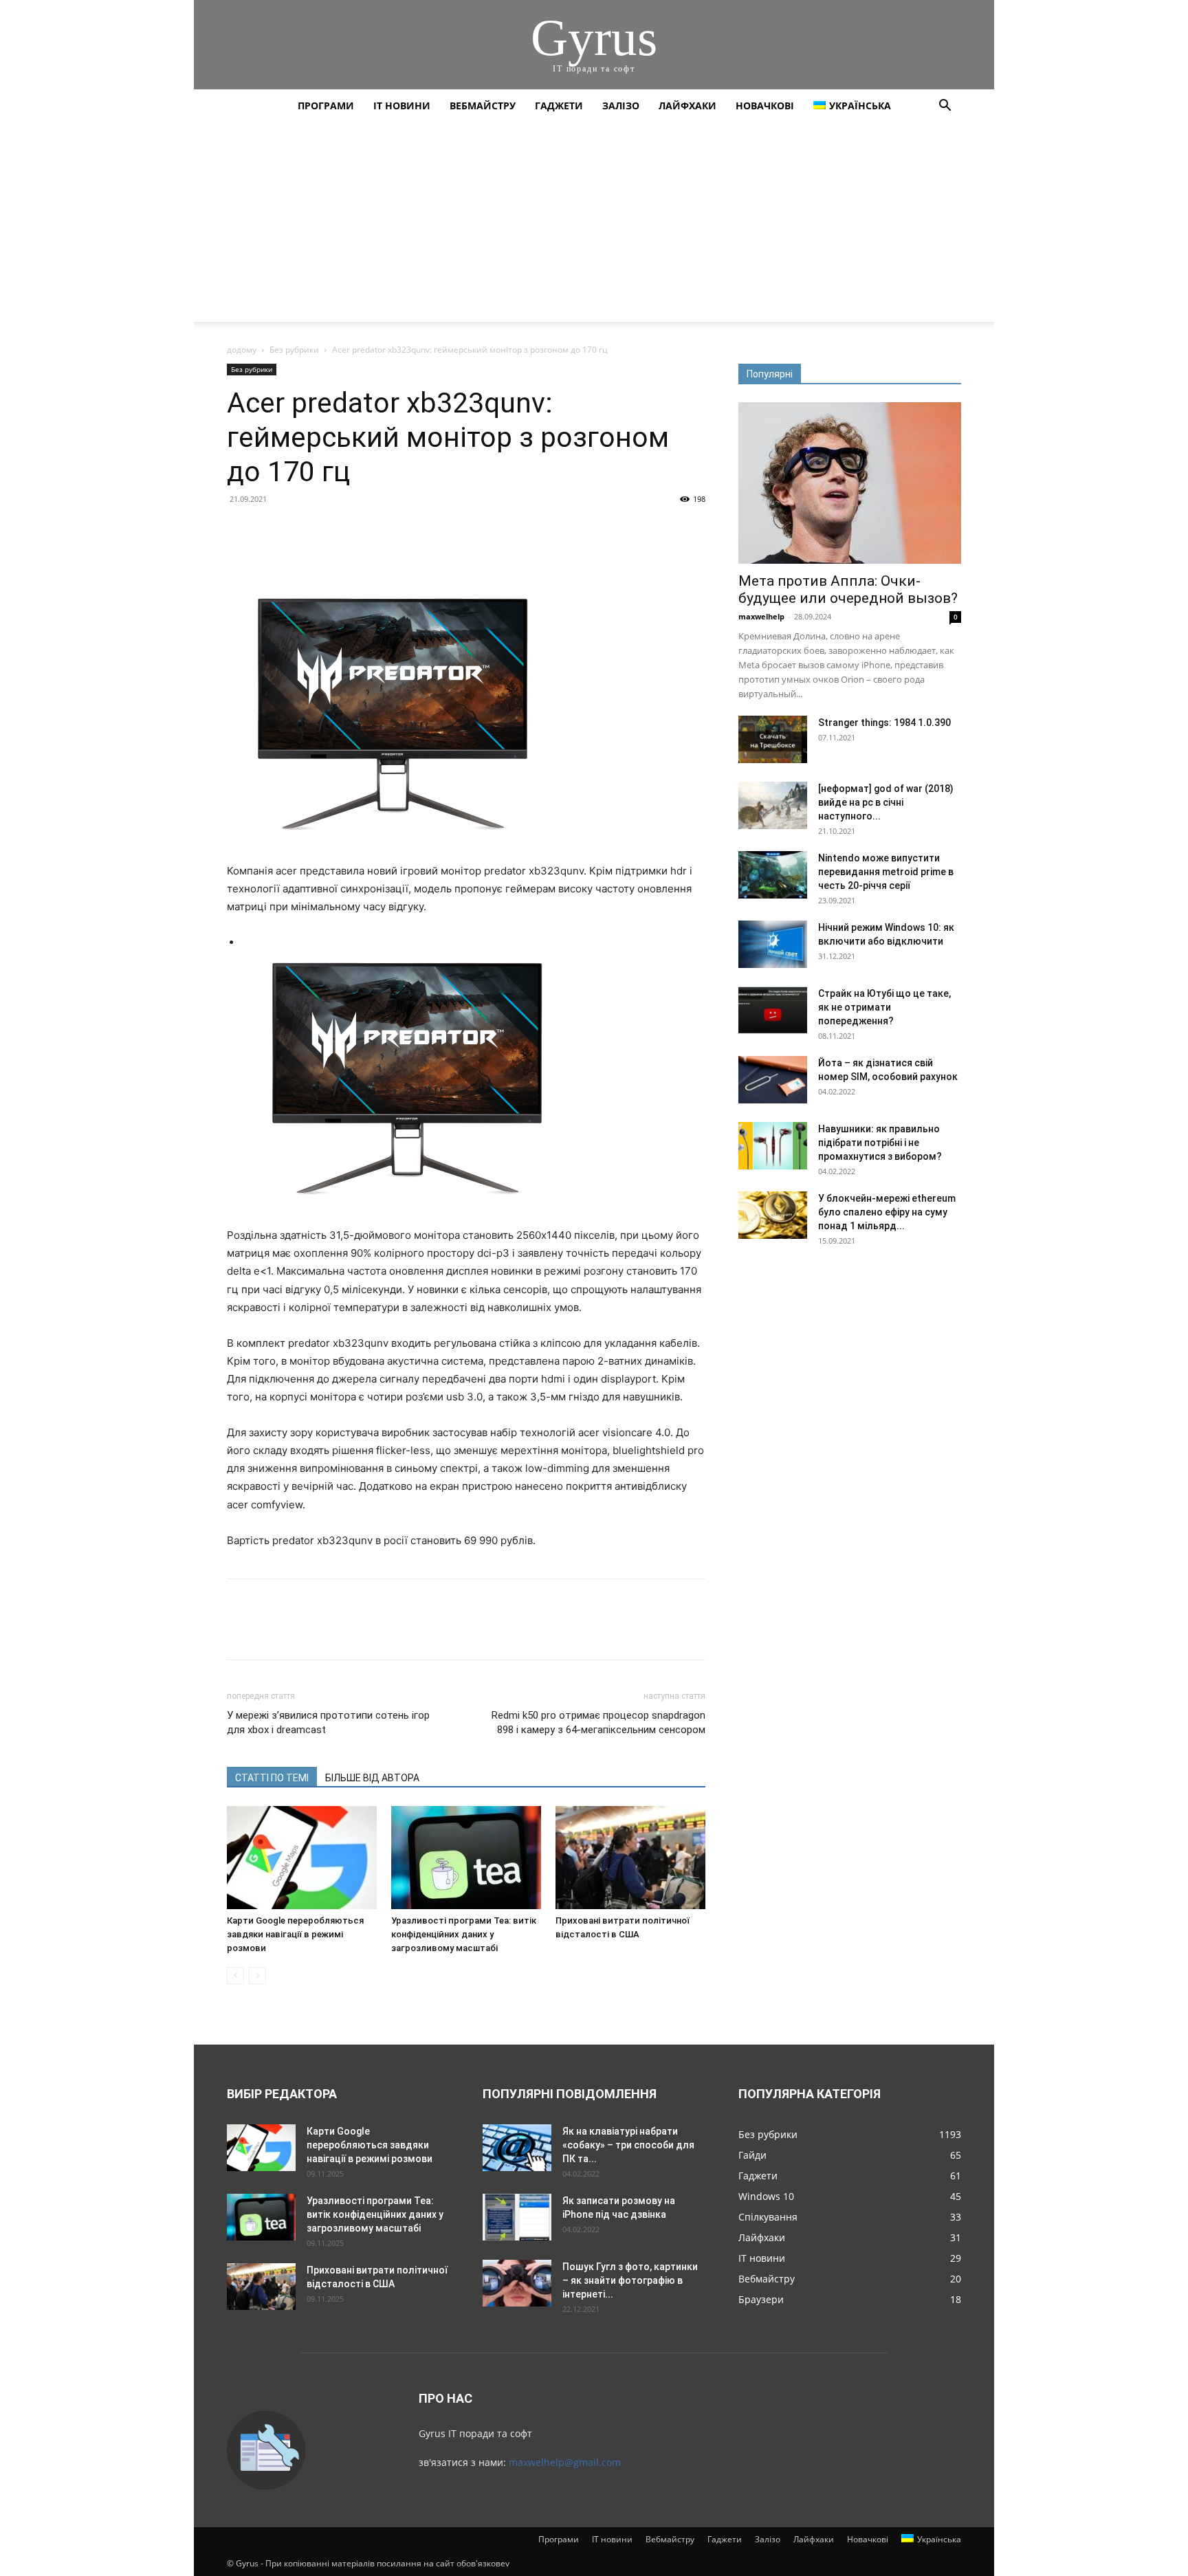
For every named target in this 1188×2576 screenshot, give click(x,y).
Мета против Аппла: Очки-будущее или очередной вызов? (848, 590)
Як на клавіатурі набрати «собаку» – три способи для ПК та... (628, 2145)
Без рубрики (294, 350)
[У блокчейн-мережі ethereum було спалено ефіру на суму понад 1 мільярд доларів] (773, 1215)
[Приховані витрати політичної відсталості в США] (630, 1858)
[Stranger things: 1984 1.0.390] (773, 739)
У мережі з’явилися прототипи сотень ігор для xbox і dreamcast (328, 1722)
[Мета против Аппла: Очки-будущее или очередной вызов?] (850, 483)
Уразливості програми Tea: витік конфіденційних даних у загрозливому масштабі (464, 1934)
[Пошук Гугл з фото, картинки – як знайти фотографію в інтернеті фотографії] (517, 2283)
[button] (945, 107)
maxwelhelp (761, 616)
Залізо (621, 106)
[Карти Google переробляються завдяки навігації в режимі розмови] (302, 1858)
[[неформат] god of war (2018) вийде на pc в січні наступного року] (773, 805)
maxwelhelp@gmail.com (565, 2462)
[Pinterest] (304, 530)
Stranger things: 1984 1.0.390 (884, 723)
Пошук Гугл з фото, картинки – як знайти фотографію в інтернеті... (630, 2280)
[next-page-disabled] (257, 1975)
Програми (326, 106)
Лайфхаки (687, 106)
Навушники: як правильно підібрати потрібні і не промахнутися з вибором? (880, 1143)
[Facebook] (241, 530)
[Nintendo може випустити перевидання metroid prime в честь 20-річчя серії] (773, 875)
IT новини (402, 106)
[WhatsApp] (335, 530)
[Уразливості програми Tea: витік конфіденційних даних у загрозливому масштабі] (466, 1858)
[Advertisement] (594, 225)
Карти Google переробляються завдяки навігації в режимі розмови (295, 1934)
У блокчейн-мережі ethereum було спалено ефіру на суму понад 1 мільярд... (887, 1212)
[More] (368, 530)
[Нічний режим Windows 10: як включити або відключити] (773, 944)
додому (242, 350)
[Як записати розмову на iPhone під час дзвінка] (517, 2217)
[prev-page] (235, 1975)
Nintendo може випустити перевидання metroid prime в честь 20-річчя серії (886, 872)
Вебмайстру (483, 106)
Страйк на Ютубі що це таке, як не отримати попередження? (884, 1007)
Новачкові (765, 106)
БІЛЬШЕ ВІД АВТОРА (372, 1778)
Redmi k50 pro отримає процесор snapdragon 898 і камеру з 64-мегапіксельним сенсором (598, 1722)
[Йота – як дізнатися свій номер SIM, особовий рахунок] (773, 1080)
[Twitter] (272, 530)
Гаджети (559, 106)
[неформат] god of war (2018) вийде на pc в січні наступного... (886, 802)
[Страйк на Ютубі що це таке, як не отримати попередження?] (773, 1010)
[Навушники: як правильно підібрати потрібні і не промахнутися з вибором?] (773, 1146)
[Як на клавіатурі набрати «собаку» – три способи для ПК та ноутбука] (517, 2148)
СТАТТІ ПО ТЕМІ (272, 1778)
